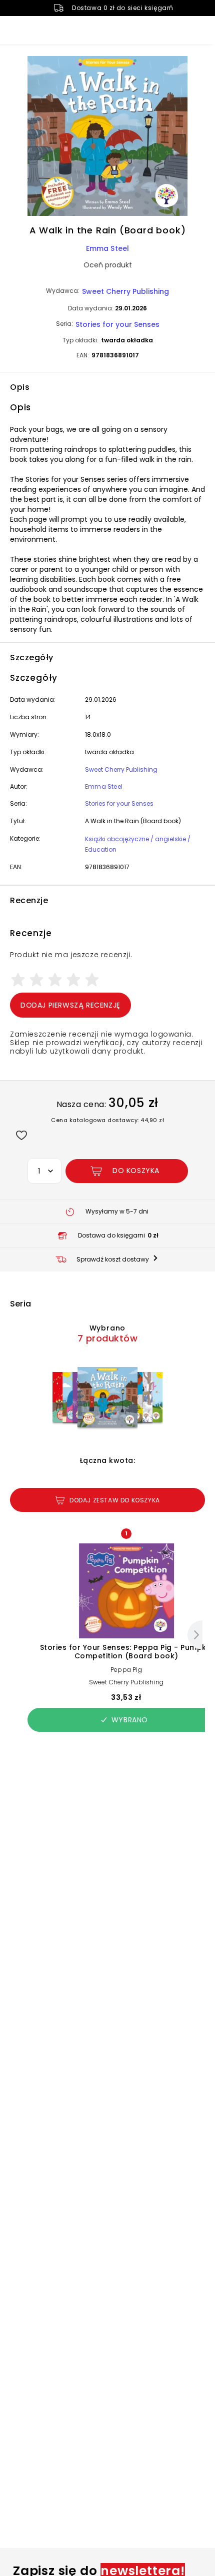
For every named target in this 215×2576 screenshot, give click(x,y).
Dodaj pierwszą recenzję (70, 1005)
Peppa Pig (126, 1670)
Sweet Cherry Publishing (125, 291)
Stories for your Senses (117, 324)
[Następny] (195, 1635)
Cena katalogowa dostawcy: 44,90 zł (107, 1120)
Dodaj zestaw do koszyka (115, 1500)
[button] (107, 137)
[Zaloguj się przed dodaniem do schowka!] (21, 1135)
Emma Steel (108, 248)
